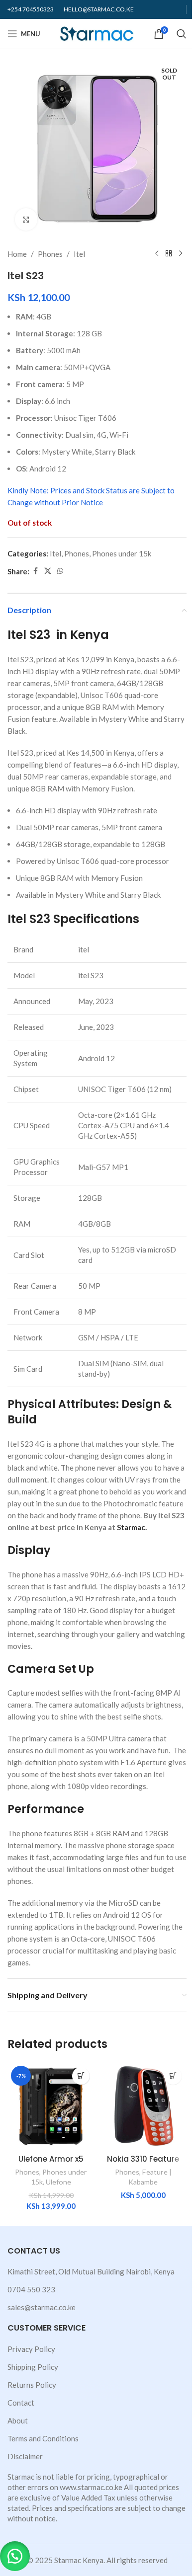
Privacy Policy (31, 2349)
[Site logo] (97, 33)
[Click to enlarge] (26, 219)
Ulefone (58, 2182)
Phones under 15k (122, 553)
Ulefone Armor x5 (51, 2159)
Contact (21, 2403)
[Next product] (181, 254)
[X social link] (48, 571)
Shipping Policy (33, 2367)
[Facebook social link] (35, 571)
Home (17, 254)
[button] (15, 2556)
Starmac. (132, 1527)
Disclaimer (25, 2456)
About (18, 2420)
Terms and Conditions (43, 2438)
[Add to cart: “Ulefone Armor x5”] (81, 2076)
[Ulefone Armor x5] (51, 2106)
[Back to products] (169, 254)
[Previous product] (157, 254)
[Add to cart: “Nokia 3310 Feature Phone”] (173, 2076)
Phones (50, 254)
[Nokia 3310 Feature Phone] (143, 2106)
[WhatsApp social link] (60, 571)
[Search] (182, 34)
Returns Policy (32, 2385)
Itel (79, 254)
